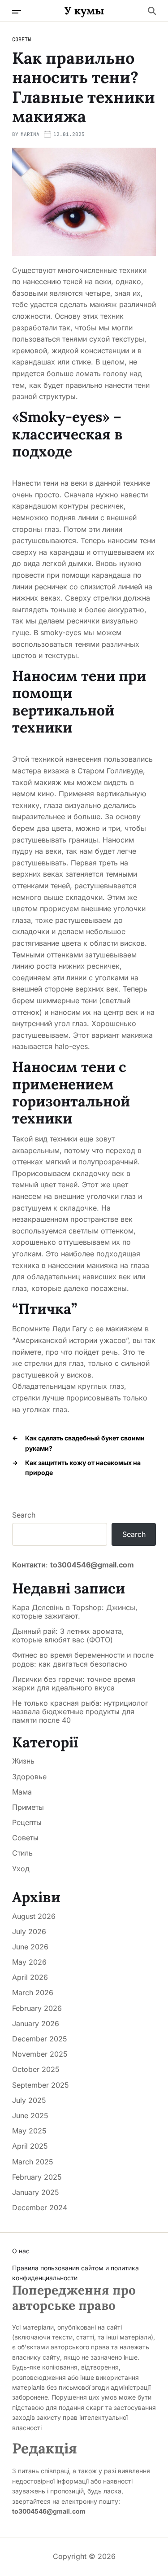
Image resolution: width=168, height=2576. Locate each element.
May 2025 (29, 2131)
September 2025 (41, 2085)
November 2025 (40, 2054)
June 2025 (30, 2115)
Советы (22, 39)
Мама (22, 1792)
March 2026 (33, 1992)
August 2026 (34, 1916)
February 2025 (37, 2177)
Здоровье (29, 1777)
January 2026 (36, 2023)
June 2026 (30, 1947)
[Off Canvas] (17, 12)
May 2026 (29, 1962)
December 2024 (40, 2207)
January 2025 (36, 2192)
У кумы (84, 11)
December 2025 (40, 2039)
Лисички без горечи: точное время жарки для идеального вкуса (74, 1684)
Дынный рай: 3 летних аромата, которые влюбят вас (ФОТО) (68, 1636)
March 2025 (33, 2162)
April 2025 (30, 2146)
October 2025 (36, 2069)
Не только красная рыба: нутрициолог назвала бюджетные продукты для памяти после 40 (80, 1712)
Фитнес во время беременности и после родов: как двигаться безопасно (83, 1659)
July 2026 (29, 1931)
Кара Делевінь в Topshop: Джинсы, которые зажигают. (75, 1612)
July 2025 (29, 2100)
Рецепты (27, 1822)
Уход (21, 1869)
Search (24, 1515)
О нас (21, 2251)
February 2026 (37, 2008)
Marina (30, 134)
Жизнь (23, 1761)
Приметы (28, 1807)
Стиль (22, 1853)
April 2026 (30, 1977)
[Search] (152, 11)
